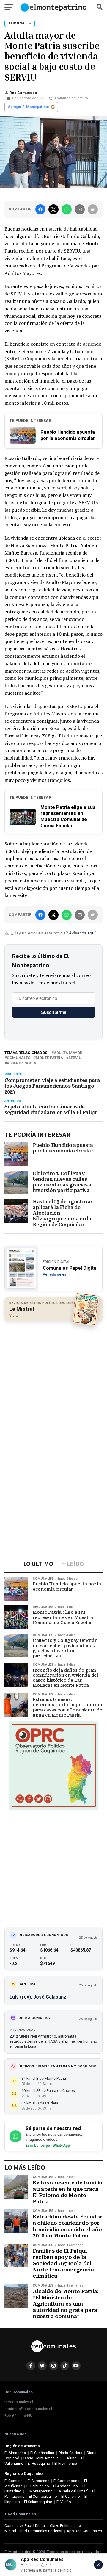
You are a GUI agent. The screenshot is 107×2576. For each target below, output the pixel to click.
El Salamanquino (38, 2502)
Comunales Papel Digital (25, 2526)
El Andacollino (66, 2486)
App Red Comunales (84, 2531)
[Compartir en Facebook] (40, 209)
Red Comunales (23, 93)
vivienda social (23, 1063)
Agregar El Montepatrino (28, 107)
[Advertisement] (53, 1381)
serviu (75, 1058)
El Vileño (64, 2502)
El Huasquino (39, 2463)
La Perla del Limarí (72, 2491)
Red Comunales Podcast (41, 2531)
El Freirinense (66, 2463)
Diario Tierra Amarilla (41, 2458)
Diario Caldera (70, 2453)
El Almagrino (15, 2453)
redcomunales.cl (19, 2402)
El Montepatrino (39, 2491)
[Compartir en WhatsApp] (67, 209)
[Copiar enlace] (93, 209)
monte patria (49, 1058)
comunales (19, 1058)
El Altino (70, 2458)
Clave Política (61, 2526)
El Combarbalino (43, 2496)
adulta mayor (68, 1053)
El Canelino (71, 2496)
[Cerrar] (98, 2565)
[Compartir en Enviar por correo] (80, 209)
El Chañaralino (42, 2453)
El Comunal (14, 2481)
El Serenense (38, 2481)
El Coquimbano (67, 2481)
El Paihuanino (38, 2486)
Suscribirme (54, 1012)
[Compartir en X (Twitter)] (53, 209)
